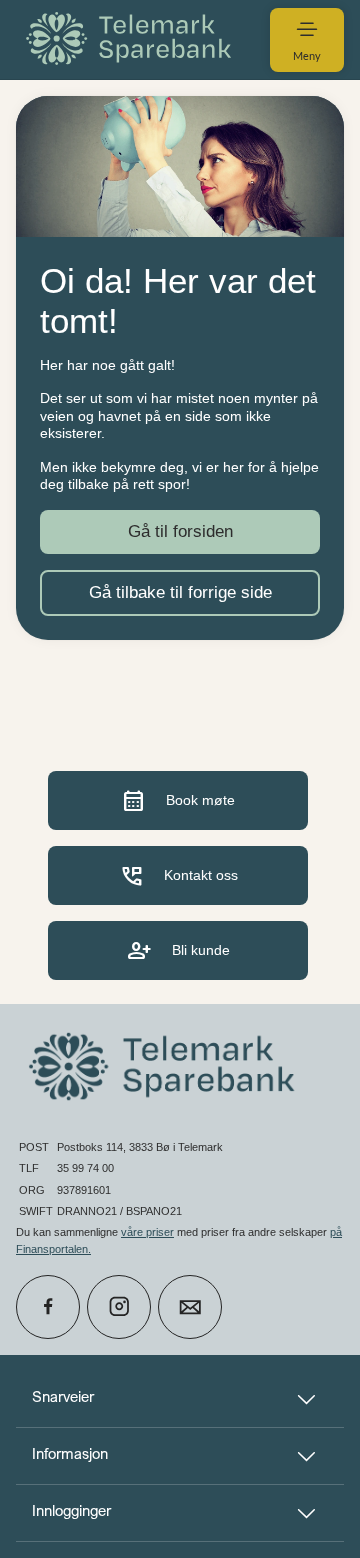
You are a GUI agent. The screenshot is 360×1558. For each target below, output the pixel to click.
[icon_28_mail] (190, 1307)
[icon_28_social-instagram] (119, 1307)
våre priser (147, 1232)
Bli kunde (178, 950)
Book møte (178, 800)
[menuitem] (132, 39)
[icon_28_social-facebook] (48, 1307)
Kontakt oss (178, 875)
